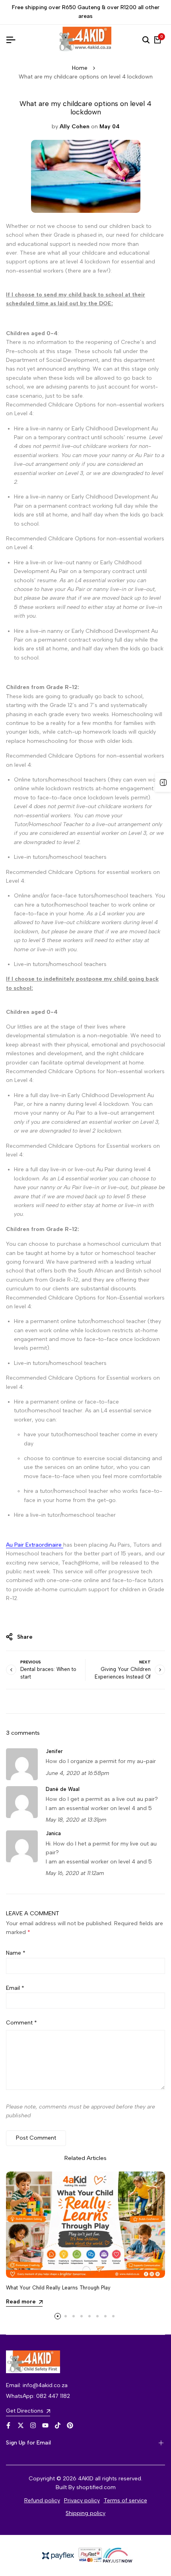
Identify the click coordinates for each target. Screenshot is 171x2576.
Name (16, 1953)
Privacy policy (82, 2500)
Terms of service (125, 2500)
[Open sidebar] (163, 782)
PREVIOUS (31, 1662)
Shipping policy (85, 2513)
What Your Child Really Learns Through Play (58, 2288)
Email (15, 1988)
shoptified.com (96, 2487)
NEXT (145, 1662)
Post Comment (36, 2138)
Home (80, 68)
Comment (21, 2023)
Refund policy (42, 2500)
